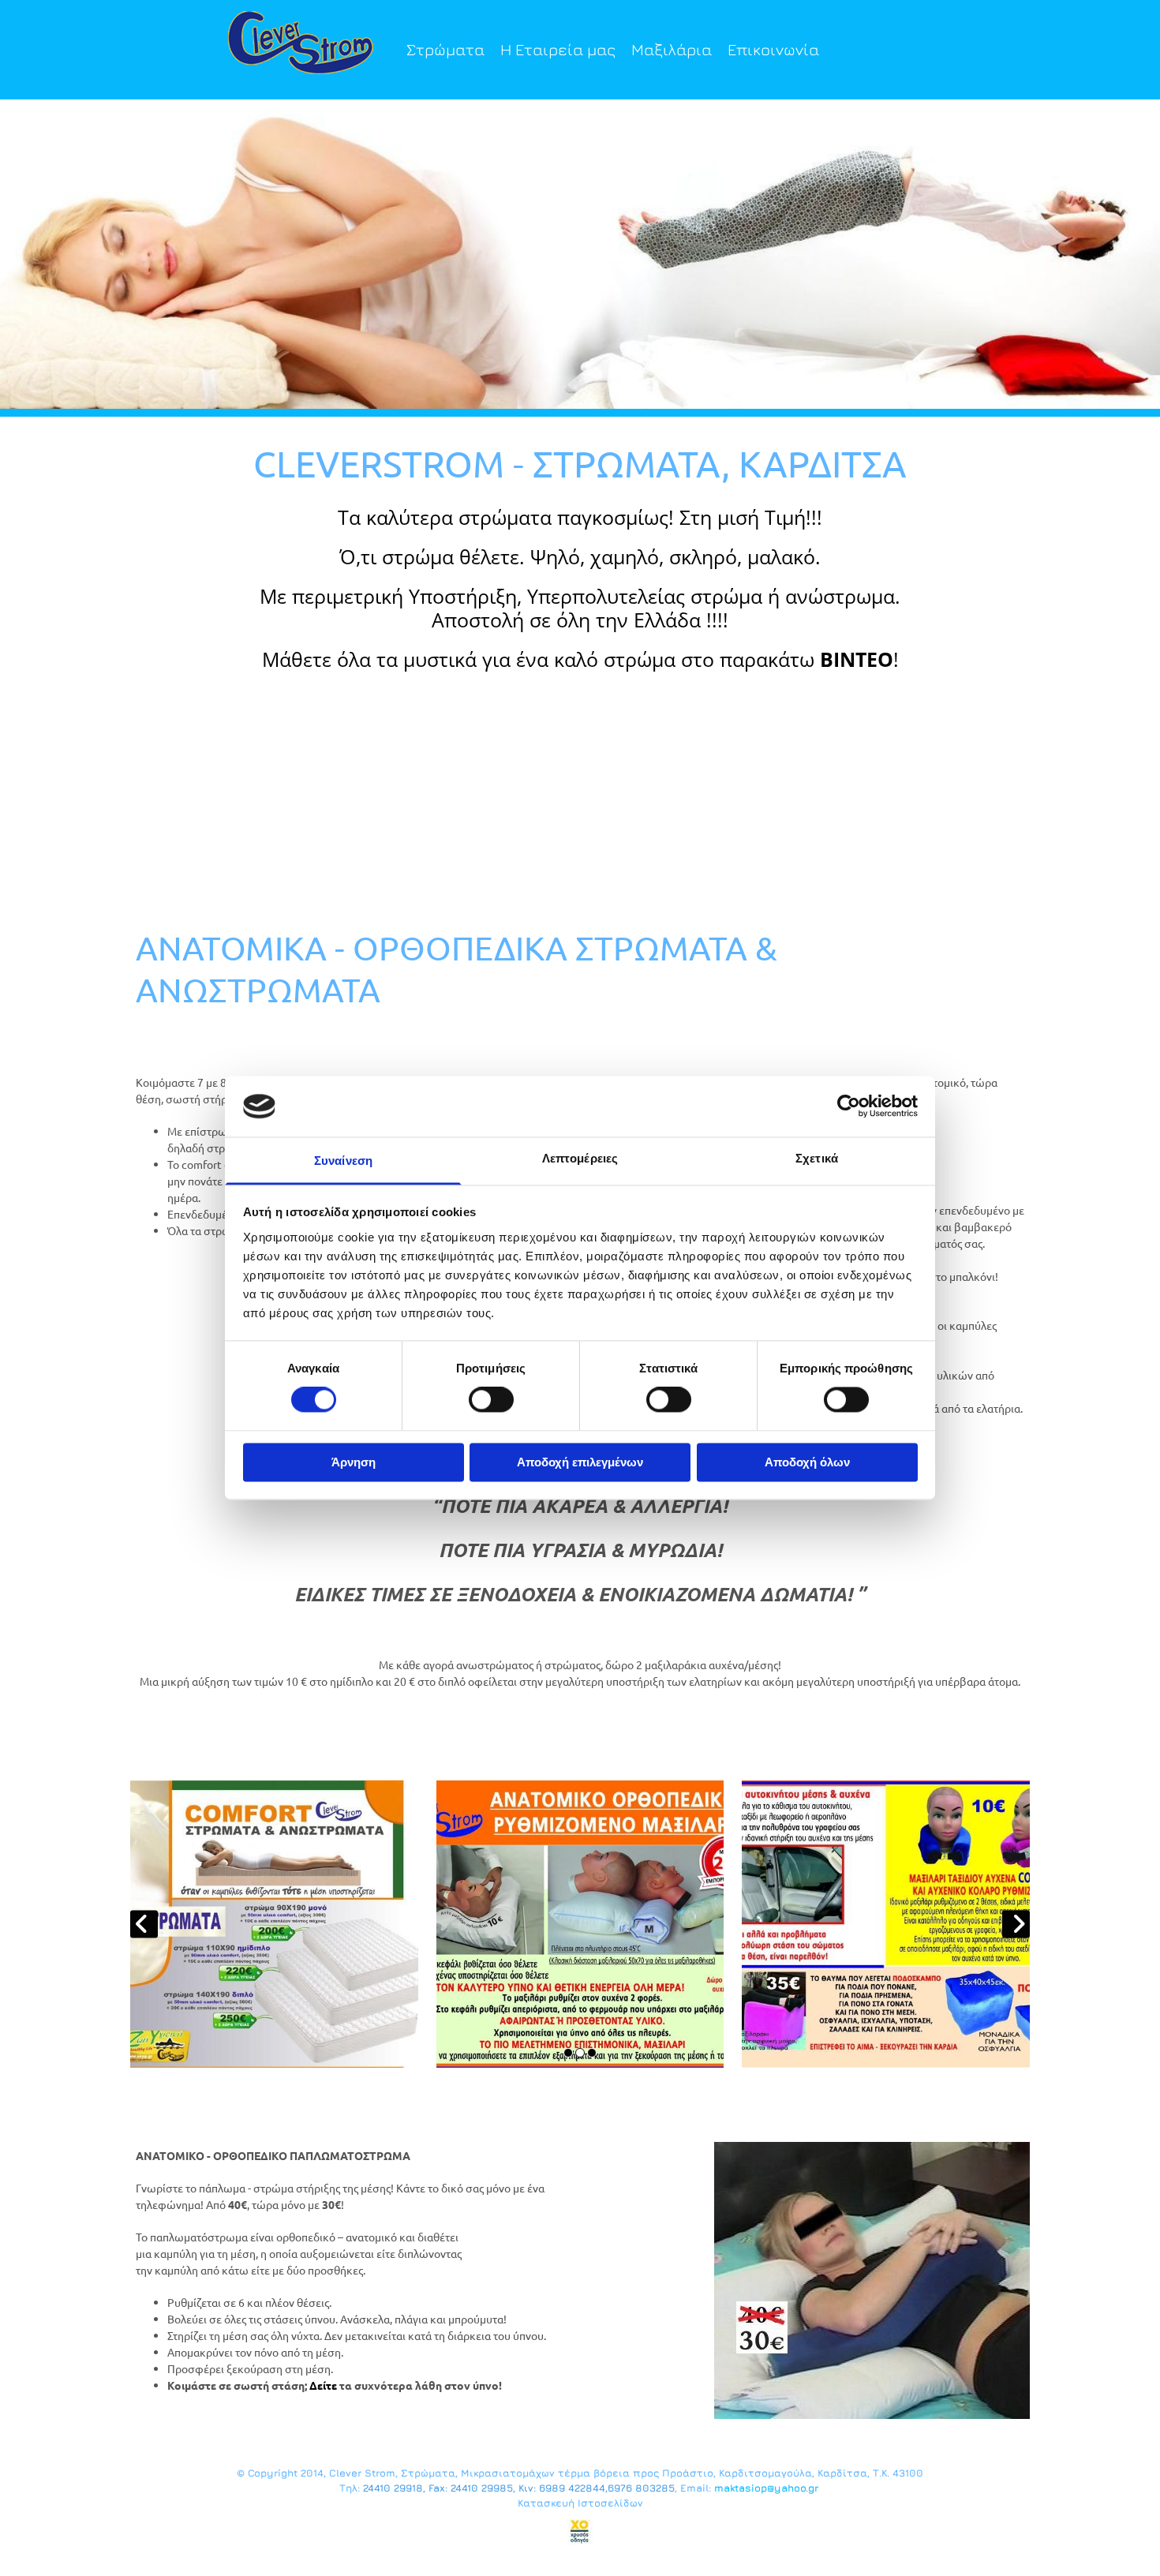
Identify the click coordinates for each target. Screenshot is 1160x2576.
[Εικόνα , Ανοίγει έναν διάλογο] (580, 254)
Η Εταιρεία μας (558, 49)
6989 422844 (572, 2488)
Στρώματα (445, 49)
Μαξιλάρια (672, 49)
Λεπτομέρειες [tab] (580, 1158)
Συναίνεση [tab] (343, 1161)
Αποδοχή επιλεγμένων (580, 1462)
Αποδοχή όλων (807, 1462)
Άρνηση (354, 1462)
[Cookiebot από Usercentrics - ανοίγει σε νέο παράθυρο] (849, 1106)
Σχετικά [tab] (817, 1158)
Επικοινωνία (773, 49)
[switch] (491, 1400)
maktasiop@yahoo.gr (766, 2488)
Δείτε (323, 2385)
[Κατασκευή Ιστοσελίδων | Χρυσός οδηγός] (580, 2532)
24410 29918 (393, 2488)
